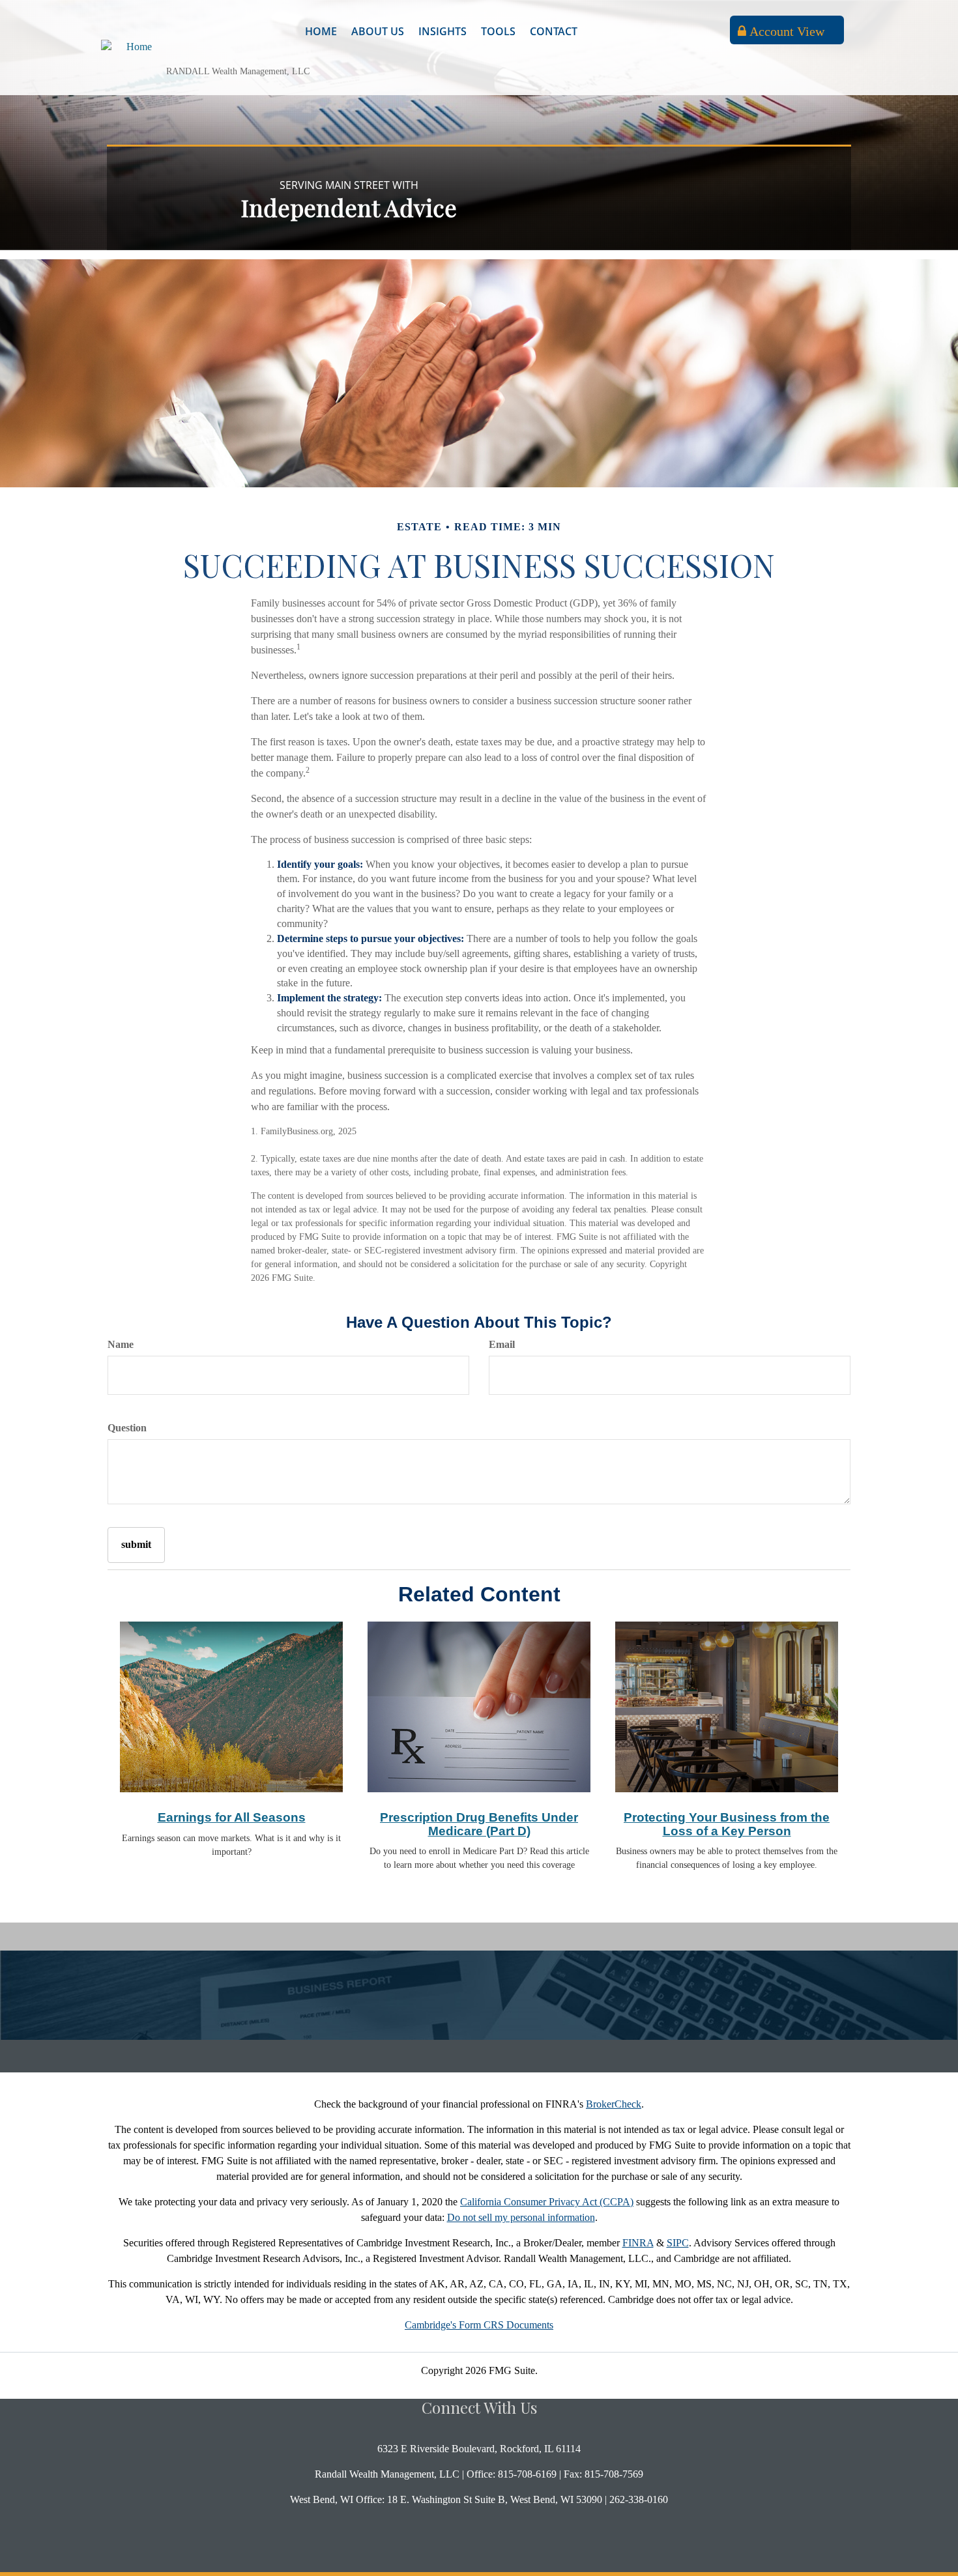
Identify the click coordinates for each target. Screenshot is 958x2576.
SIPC (678, 2243)
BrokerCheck (614, 2104)
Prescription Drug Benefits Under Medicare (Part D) (479, 1824)
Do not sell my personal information (521, 2217)
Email (502, 1344)
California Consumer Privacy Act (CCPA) (547, 2202)
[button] (378, 31)
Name (121, 1344)
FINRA (638, 2243)
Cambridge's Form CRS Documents (479, 2325)
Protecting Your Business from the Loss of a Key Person (727, 1824)
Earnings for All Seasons (232, 1817)
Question (127, 1428)
